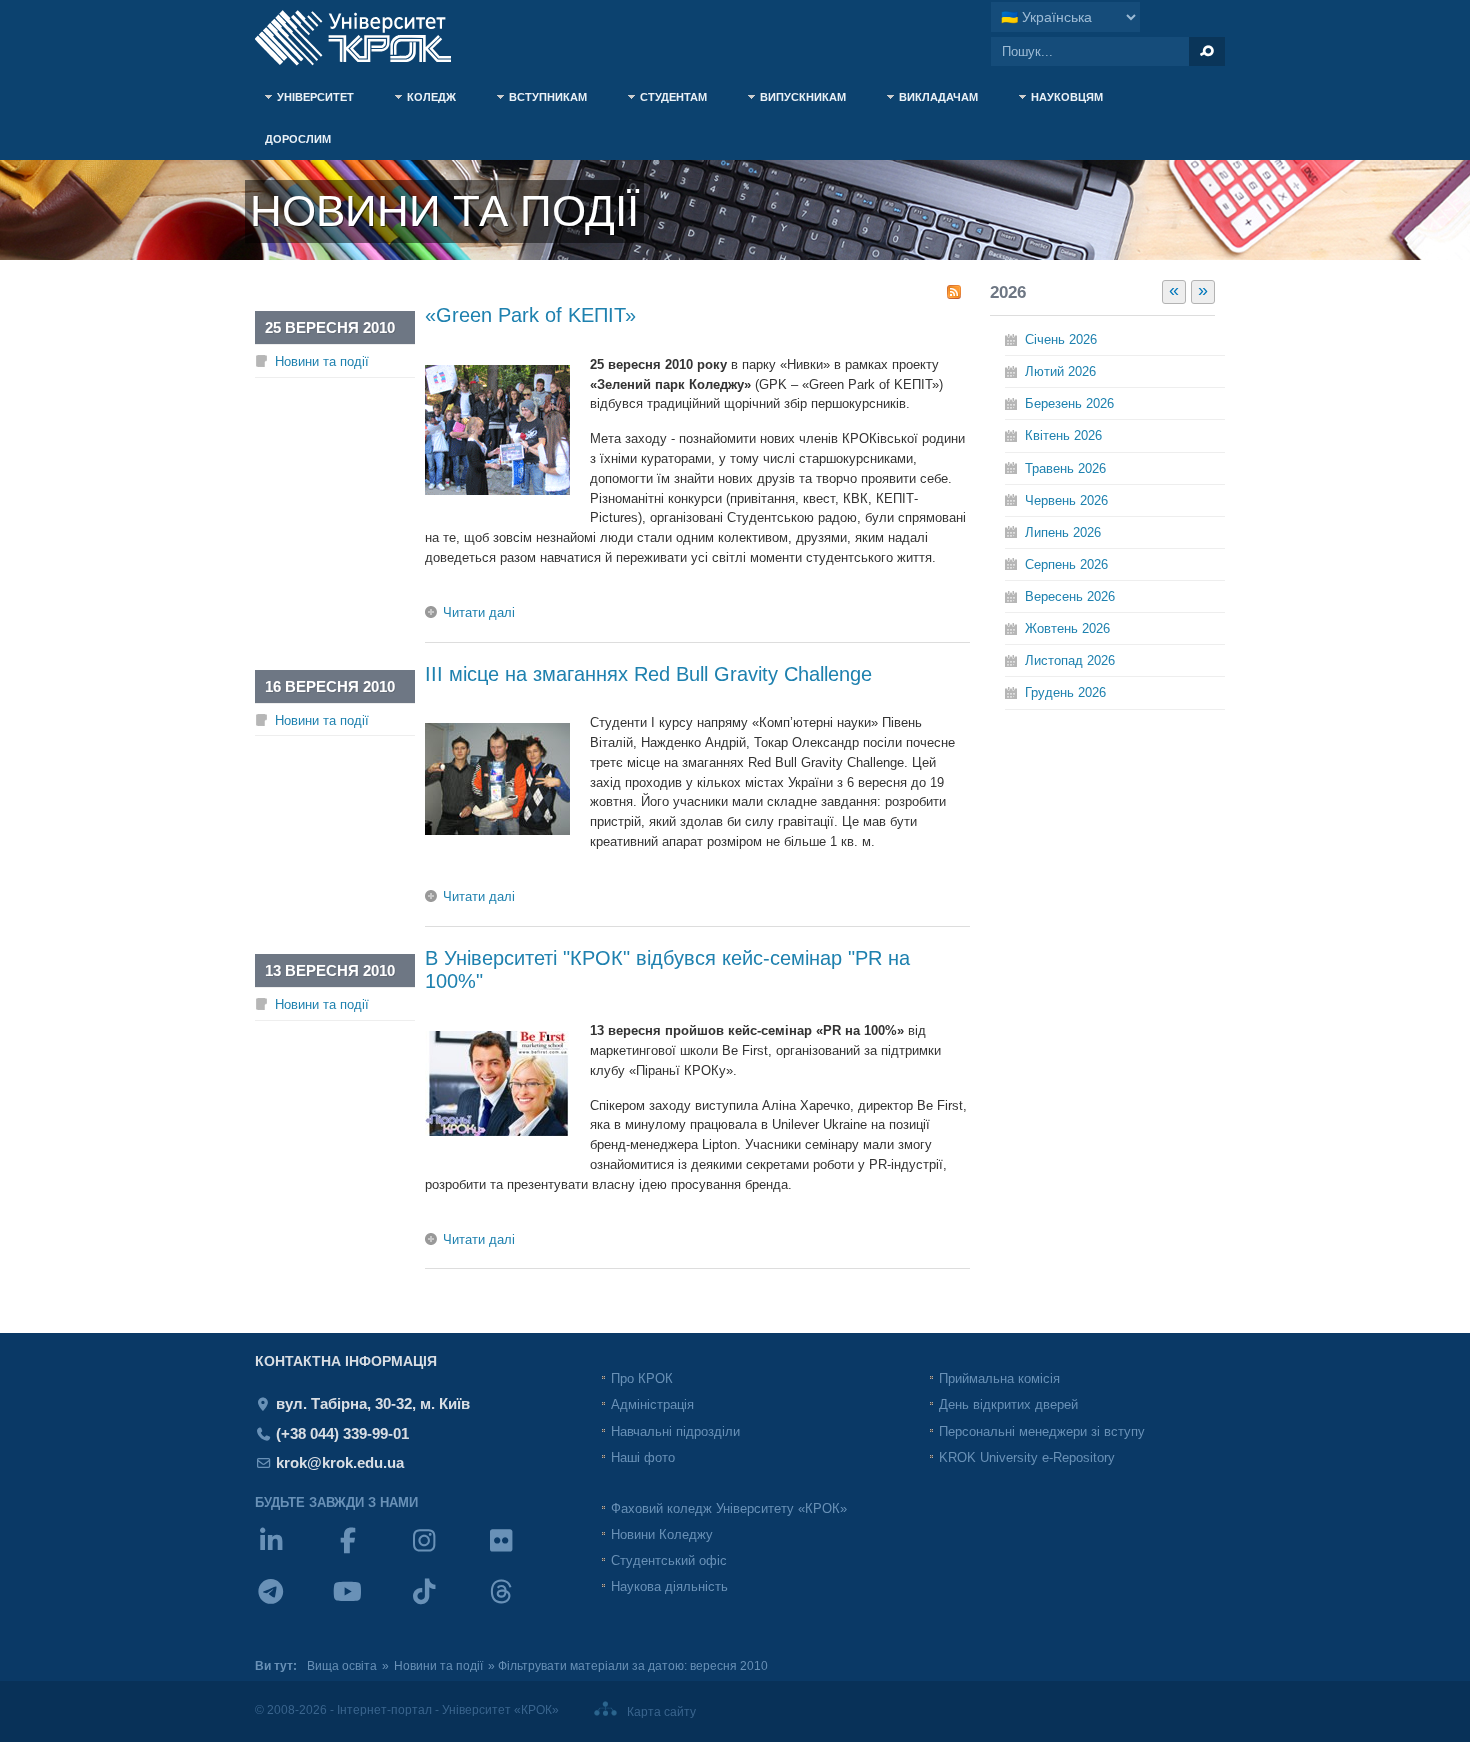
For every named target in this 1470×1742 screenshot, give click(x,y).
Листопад (1070, 660)
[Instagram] (446, 1553)
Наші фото (643, 1457)
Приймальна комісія (999, 1378)
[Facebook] (370, 1553)
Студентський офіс (669, 1560)
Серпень (1066, 564)
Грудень (1065, 692)
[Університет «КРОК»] (365, 38)
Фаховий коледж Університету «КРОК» (729, 1508)
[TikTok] (446, 1604)
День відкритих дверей (1008, 1404)
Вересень (1070, 596)
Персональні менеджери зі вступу (1042, 1431)
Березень (1069, 403)
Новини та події (322, 361)
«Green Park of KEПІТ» (530, 315)
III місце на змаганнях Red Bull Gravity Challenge (648, 674)
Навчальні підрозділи (675, 1431)
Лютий (1060, 371)
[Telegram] (293, 1604)
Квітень (1063, 435)
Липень (1063, 532)
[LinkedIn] (293, 1553)
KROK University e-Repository (1027, 1457)
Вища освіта (342, 1666)
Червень (1066, 500)
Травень (1065, 468)
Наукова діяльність (669, 1586)
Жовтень (1067, 628)
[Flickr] (523, 1553)
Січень (1061, 339)
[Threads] (523, 1604)
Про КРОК (642, 1378)
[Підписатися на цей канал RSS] (954, 292)
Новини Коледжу (662, 1534)
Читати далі (479, 612)
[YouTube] (370, 1604)
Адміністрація (652, 1404)
